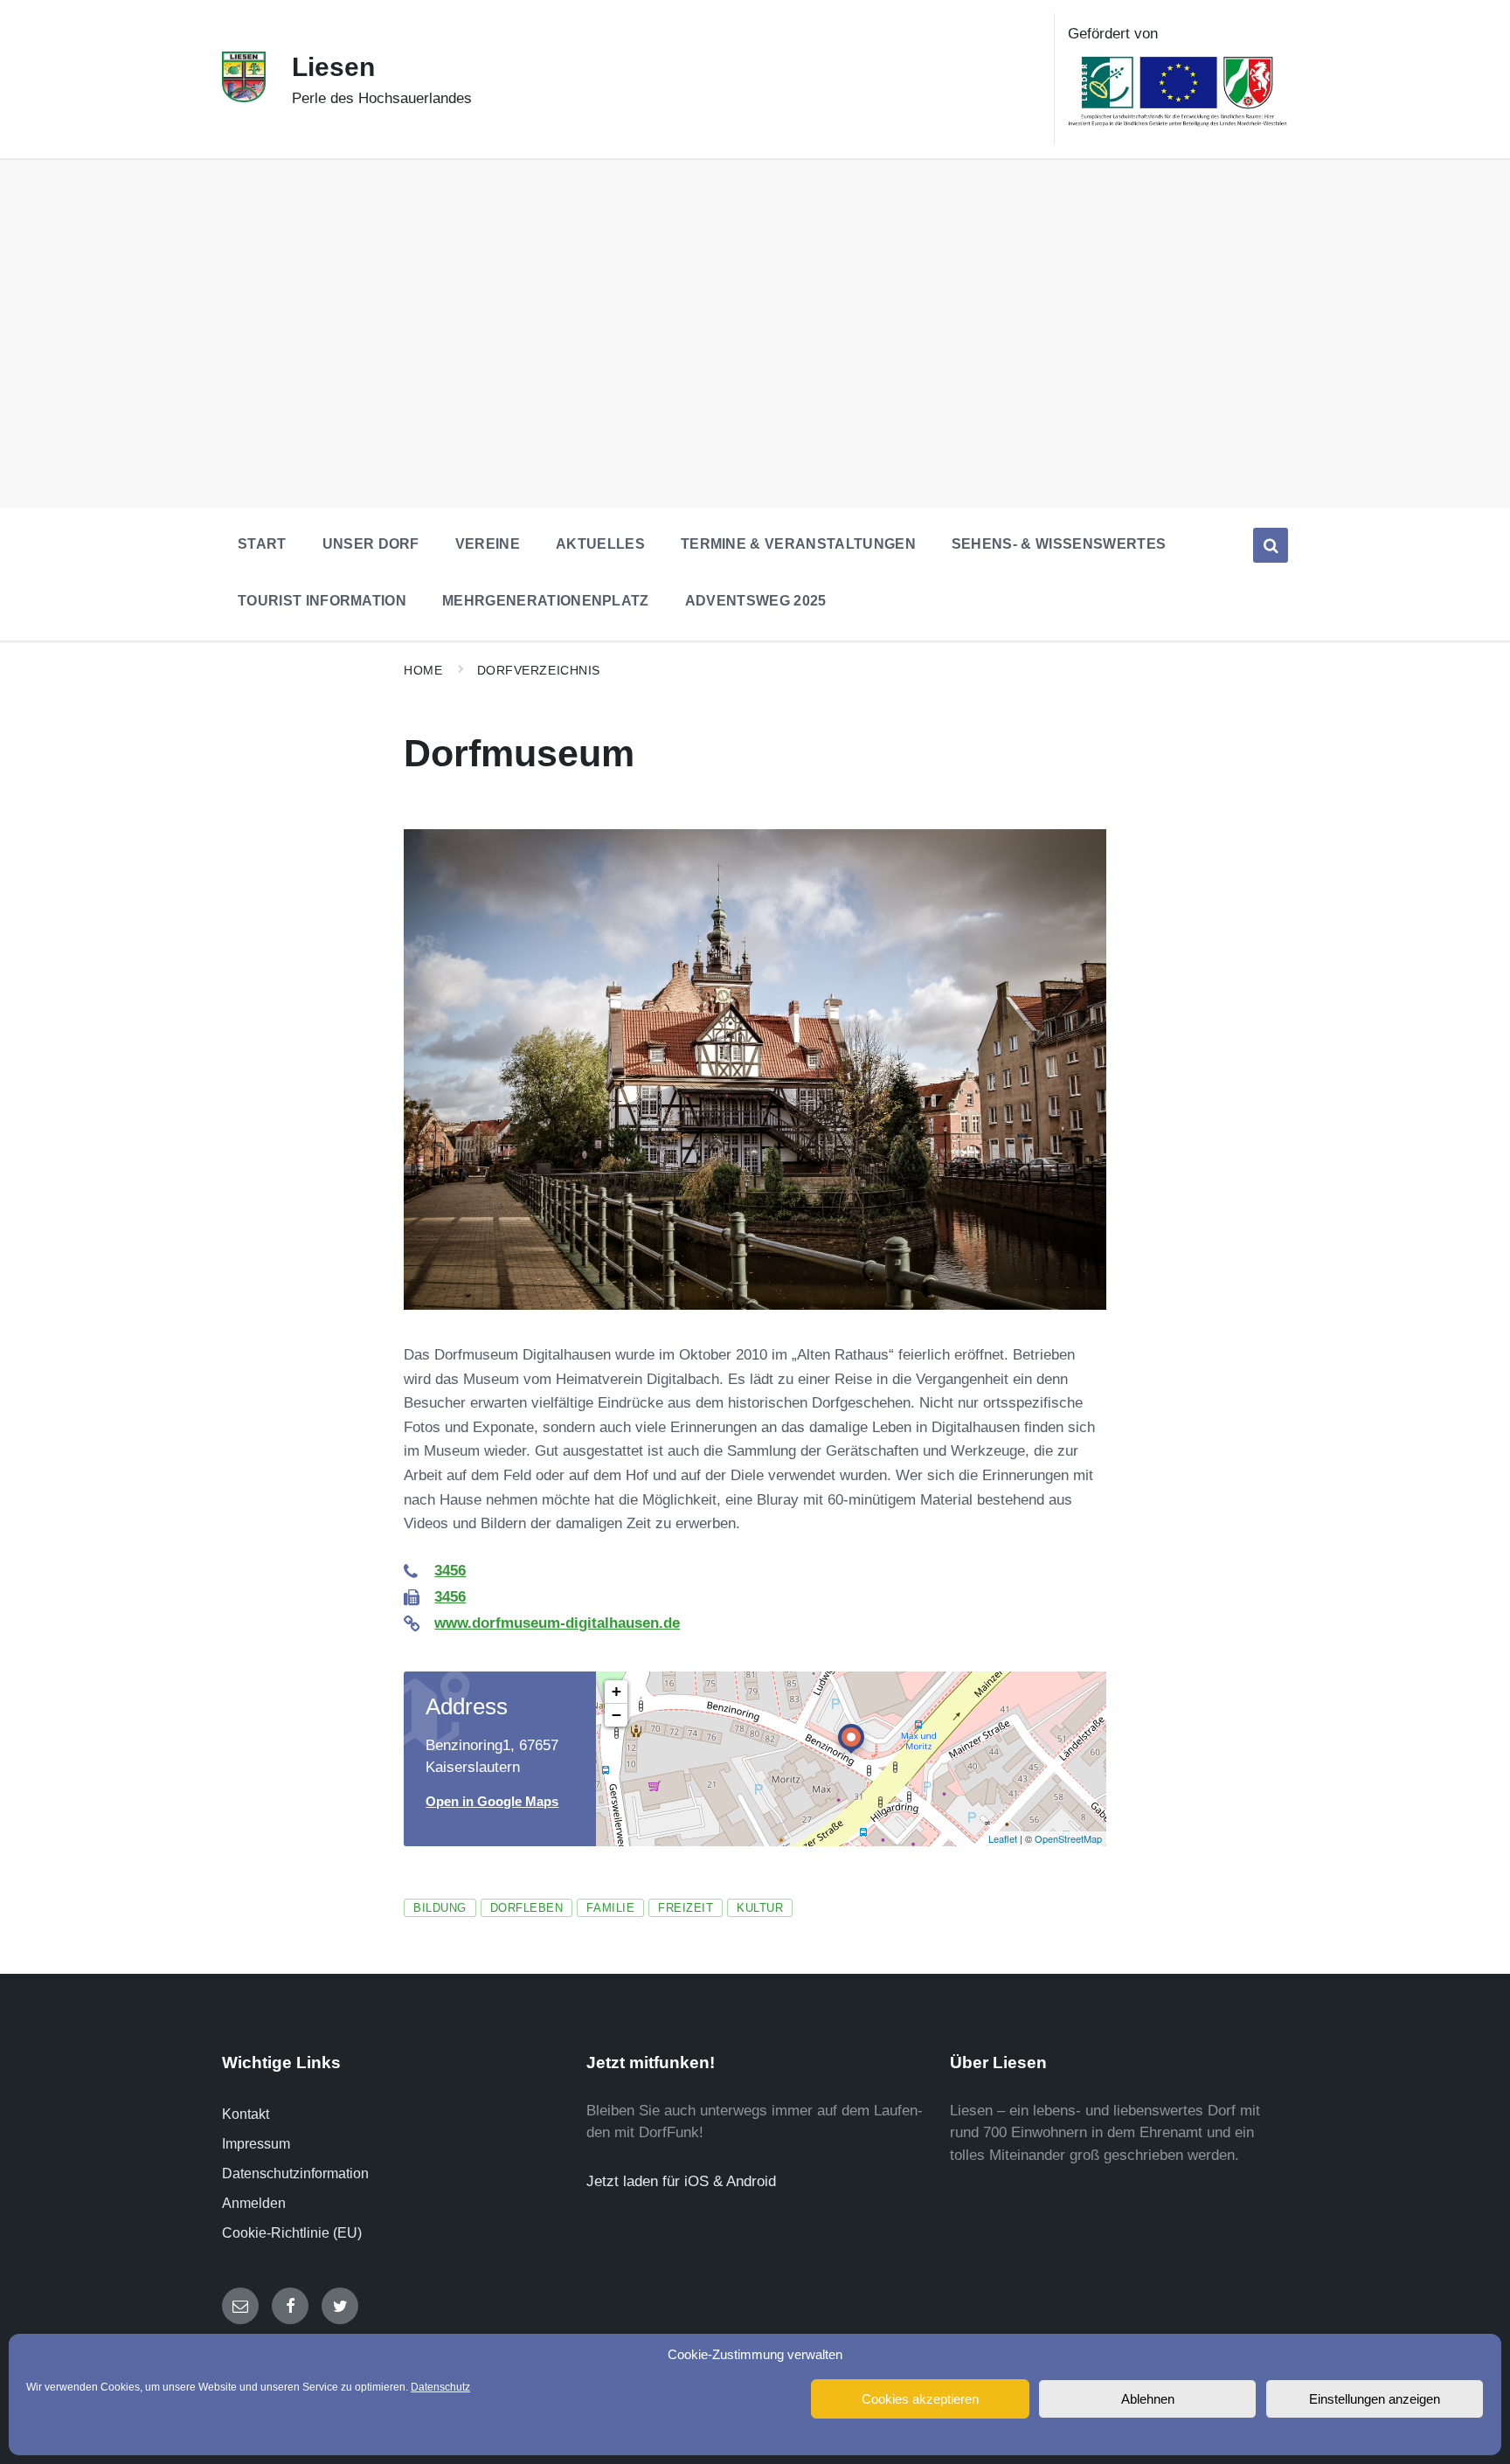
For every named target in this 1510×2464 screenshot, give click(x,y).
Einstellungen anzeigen (1375, 2399)
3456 (450, 1571)
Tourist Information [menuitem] (322, 601)
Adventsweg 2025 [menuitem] (756, 601)
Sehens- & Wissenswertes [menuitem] (1059, 544)
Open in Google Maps (492, 1802)
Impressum (256, 2144)
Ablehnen (1148, 2399)
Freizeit (686, 1908)
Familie (610, 1908)
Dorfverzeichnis (539, 670)
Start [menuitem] (262, 544)
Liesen (333, 67)
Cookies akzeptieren (920, 2399)
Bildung (440, 1908)
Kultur (760, 1908)
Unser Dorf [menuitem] (371, 544)
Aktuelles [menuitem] (600, 544)
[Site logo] (244, 97)
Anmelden (254, 2203)
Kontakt (246, 2114)
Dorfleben (527, 1908)
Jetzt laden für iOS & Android (681, 2181)
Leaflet (1003, 1838)
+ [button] (616, 1691)
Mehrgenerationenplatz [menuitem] (546, 601)
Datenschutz (440, 2387)
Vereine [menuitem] (488, 544)
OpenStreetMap (1068, 1838)
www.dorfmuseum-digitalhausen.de (557, 1623)
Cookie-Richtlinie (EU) (292, 2233)
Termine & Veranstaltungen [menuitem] (798, 544)
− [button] (616, 1715)
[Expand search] (1271, 545)
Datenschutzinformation (295, 2173)
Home (423, 670)
